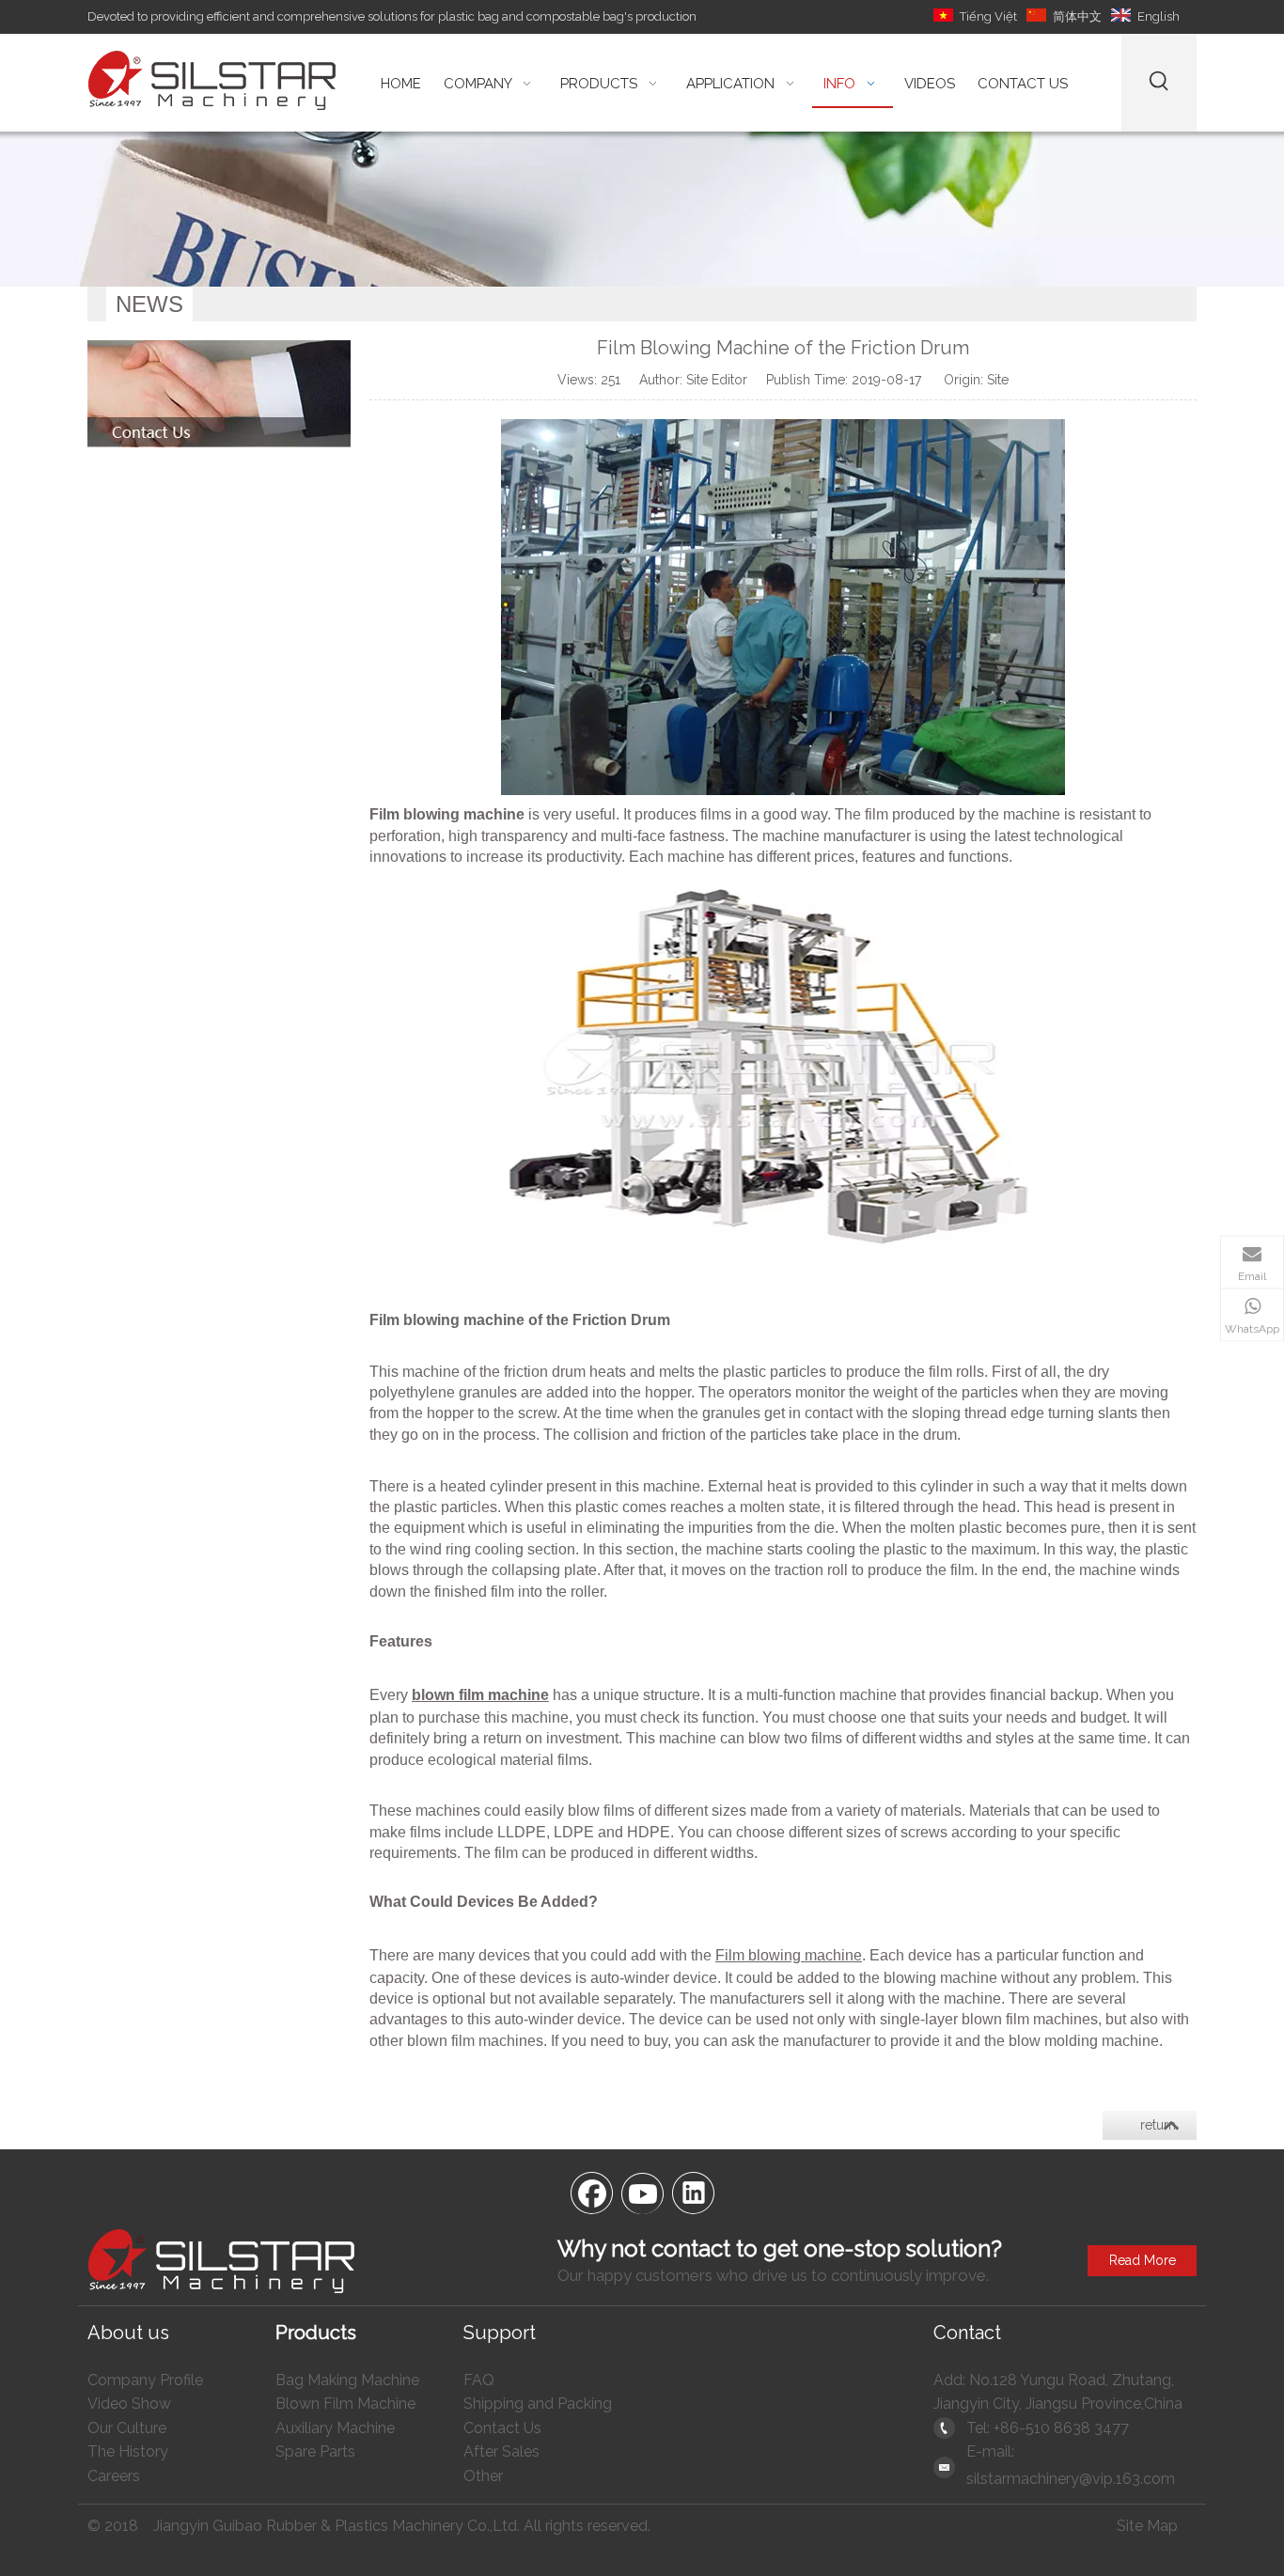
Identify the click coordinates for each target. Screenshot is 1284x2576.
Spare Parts (315, 2451)
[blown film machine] (783, 1244)
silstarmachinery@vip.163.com (1071, 2479)
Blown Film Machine (345, 2404)
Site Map (1147, 2526)
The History (128, 2451)
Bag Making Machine (347, 2380)
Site (998, 380)
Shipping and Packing (538, 2404)
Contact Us (502, 2428)
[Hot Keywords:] (1159, 83)
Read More (1143, 2260)
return (1158, 2125)
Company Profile (145, 2380)
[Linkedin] (693, 2192)
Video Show (129, 2404)
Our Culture (127, 2428)
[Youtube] (642, 2192)
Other (483, 2476)
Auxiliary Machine (335, 2428)
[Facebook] (591, 2192)
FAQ (479, 2380)
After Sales (501, 2451)
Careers (114, 2476)
